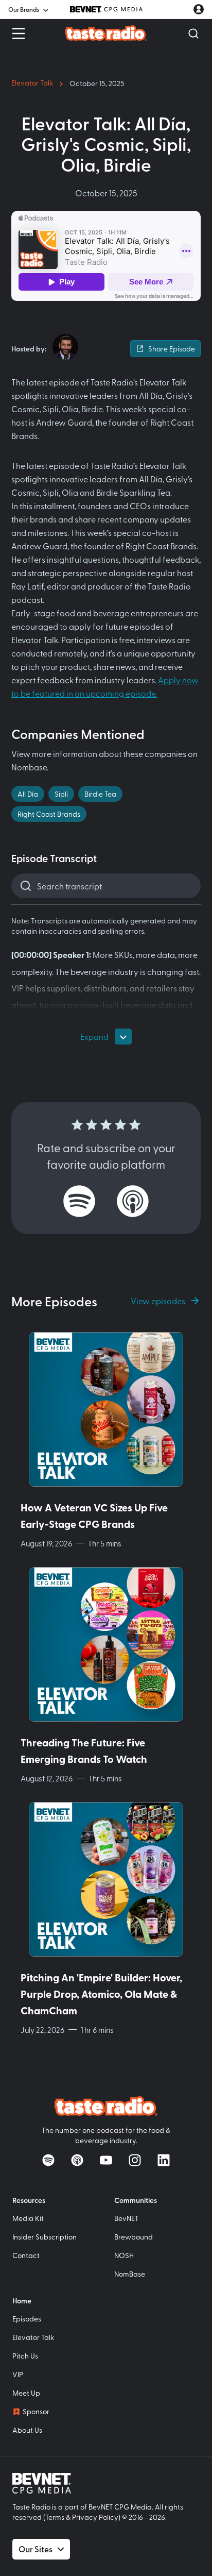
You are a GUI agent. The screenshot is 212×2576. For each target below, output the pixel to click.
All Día (28, 794)
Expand (94, 1036)
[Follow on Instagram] (135, 2160)
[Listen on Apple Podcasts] (133, 1201)
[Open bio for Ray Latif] (65, 347)
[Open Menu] (19, 33)
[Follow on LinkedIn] (164, 2160)
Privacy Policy (95, 2517)
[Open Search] (193, 33)
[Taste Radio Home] (106, 33)
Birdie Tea (100, 794)
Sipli (61, 794)
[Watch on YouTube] (106, 2160)
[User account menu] (199, 9)
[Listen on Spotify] (79, 1201)
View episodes (158, 1301)
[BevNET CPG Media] (106, 9)
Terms (55, 2517)
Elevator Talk (32, 83)
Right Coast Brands (49, 814)
